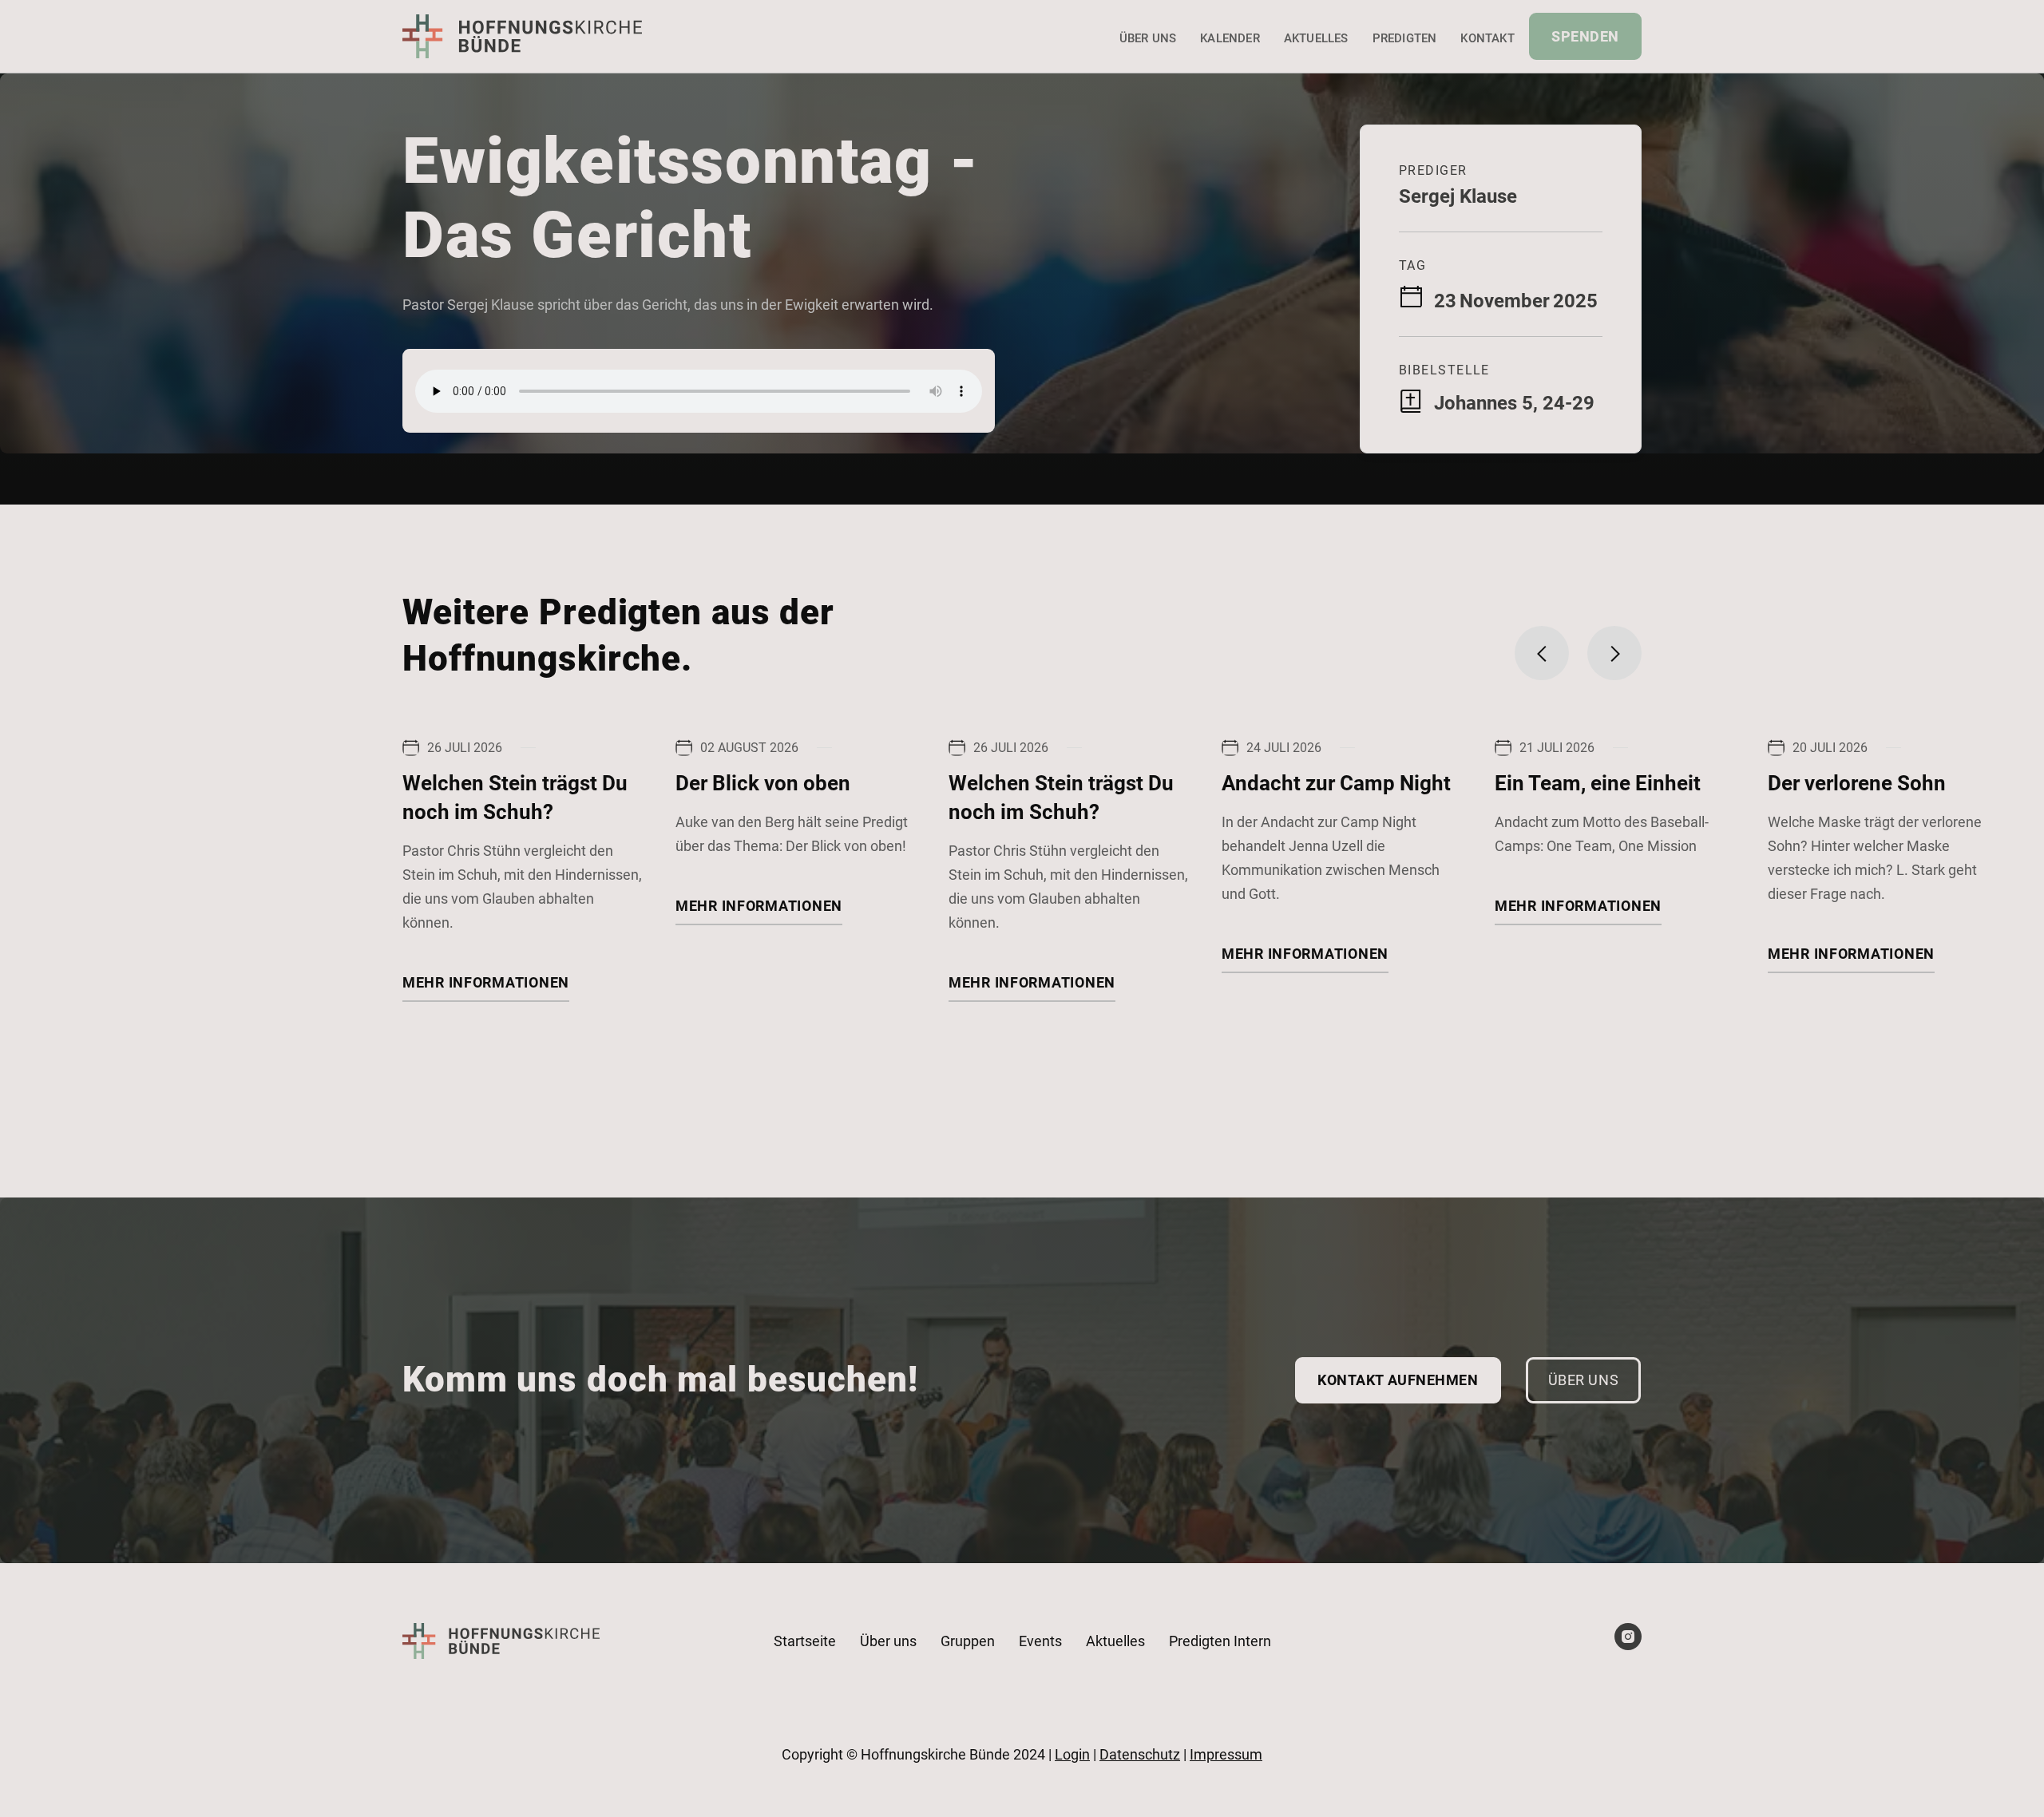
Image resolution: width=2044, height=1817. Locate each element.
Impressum (1226, 1754)
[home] (522, 36)
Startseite (805, 1641)
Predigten (1405, 38)
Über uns (1148, 38)
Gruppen (968, 1641)
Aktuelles (1316, 38)
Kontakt (1487, 38)
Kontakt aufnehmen (1398, 1380)
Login (1072, 1754)
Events (1040, 1641)
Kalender (1230, 38)
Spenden (1585, 36)
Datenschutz (1140, 1754)
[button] (1542, 653)
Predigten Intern (1220, 1641)
